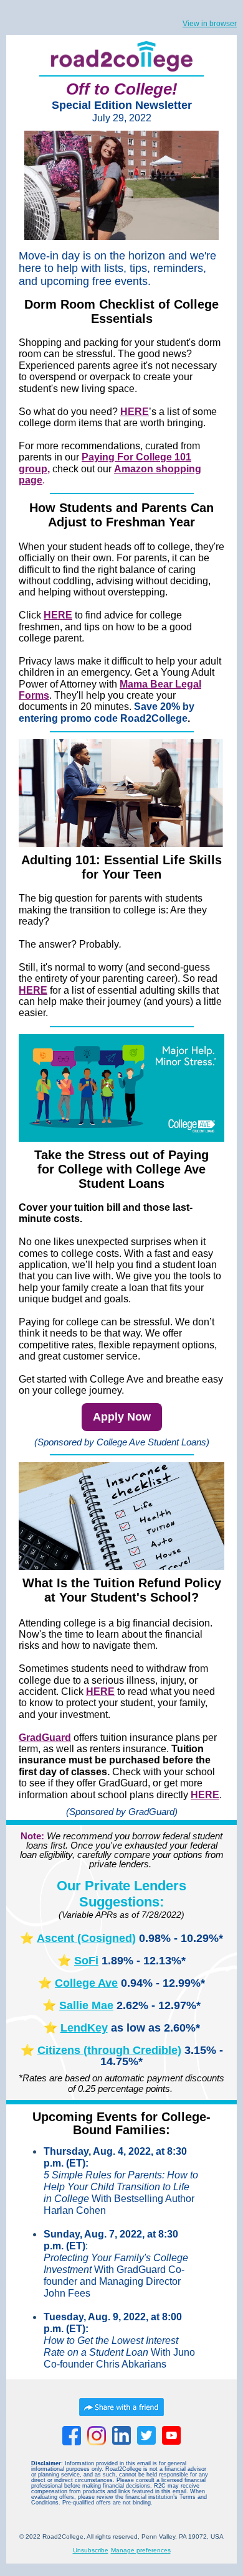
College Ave (86, 1983)
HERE (100, 1692)
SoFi (86, 1961)
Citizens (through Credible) (109, 2050)
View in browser (210, 24)
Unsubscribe (91, 2550)
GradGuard (45, 1738)
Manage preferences (141, 2550)
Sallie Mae (86, 2005)
